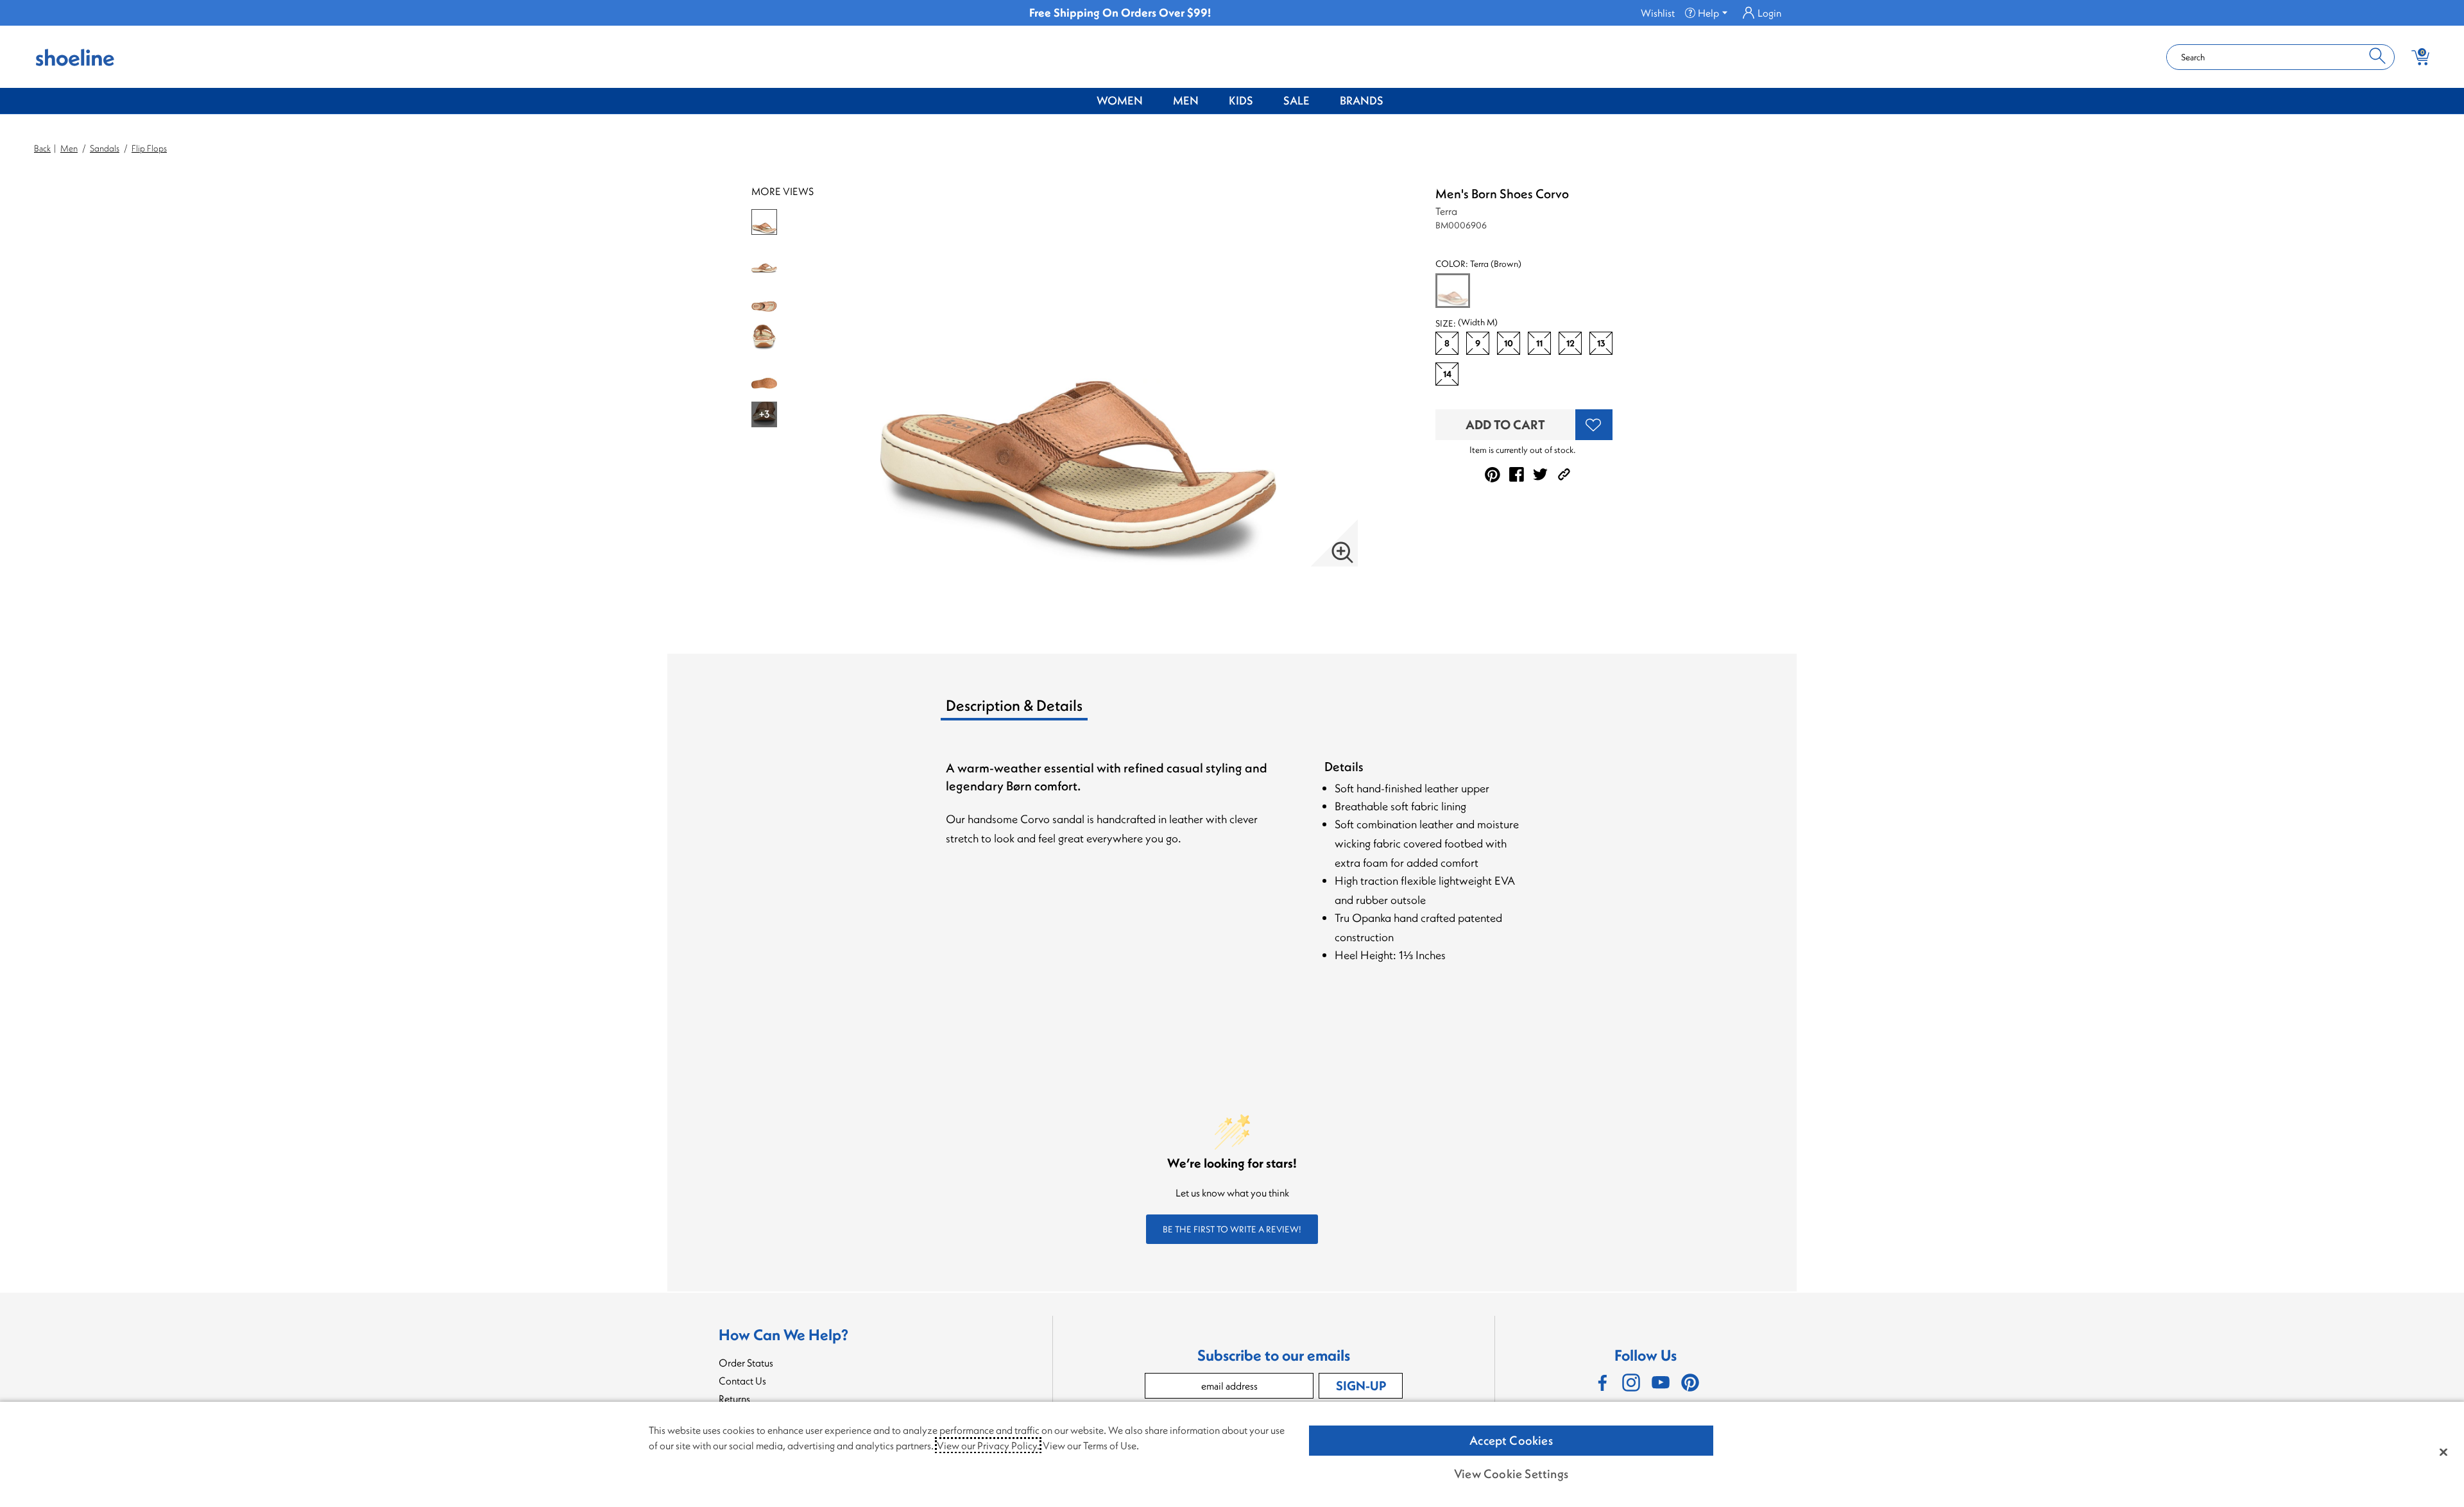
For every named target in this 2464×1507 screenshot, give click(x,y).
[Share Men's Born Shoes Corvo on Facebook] (1517, 474)
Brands (1362, 100)
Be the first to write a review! (1232, 1229)
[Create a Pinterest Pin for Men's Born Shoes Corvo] (1493, 475)
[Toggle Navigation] (1152, 101)
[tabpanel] (1235, 875)
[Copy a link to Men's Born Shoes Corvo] (1564, 474)
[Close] (2443, 1452)
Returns (734, 1399)
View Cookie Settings (1511, 1474)
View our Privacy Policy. (988, 1445)
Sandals (105, 148)
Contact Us (742, 1381)
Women (1120, 100)
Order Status (746, 1363)
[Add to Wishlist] (1594, 425)
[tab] (1047, 710)
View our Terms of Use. (1091, 1445)
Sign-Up (1361, 1385)
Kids (1241, 100)
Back (42, 148)
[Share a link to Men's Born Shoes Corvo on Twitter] (1540, 474)
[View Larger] (1342, 552)
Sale (1296, 100)
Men (1186, 100)
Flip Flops (149, 148)
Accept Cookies (1511, 1440)
